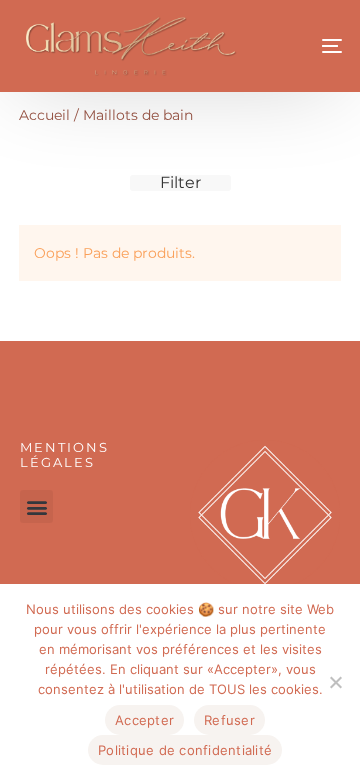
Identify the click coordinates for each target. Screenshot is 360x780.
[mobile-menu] (310, 46)
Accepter (144, 720)
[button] (36, 506)
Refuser (229, 720)
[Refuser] (335, 682)
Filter (180, 183)
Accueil (44, 115)
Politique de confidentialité (185, 750)
